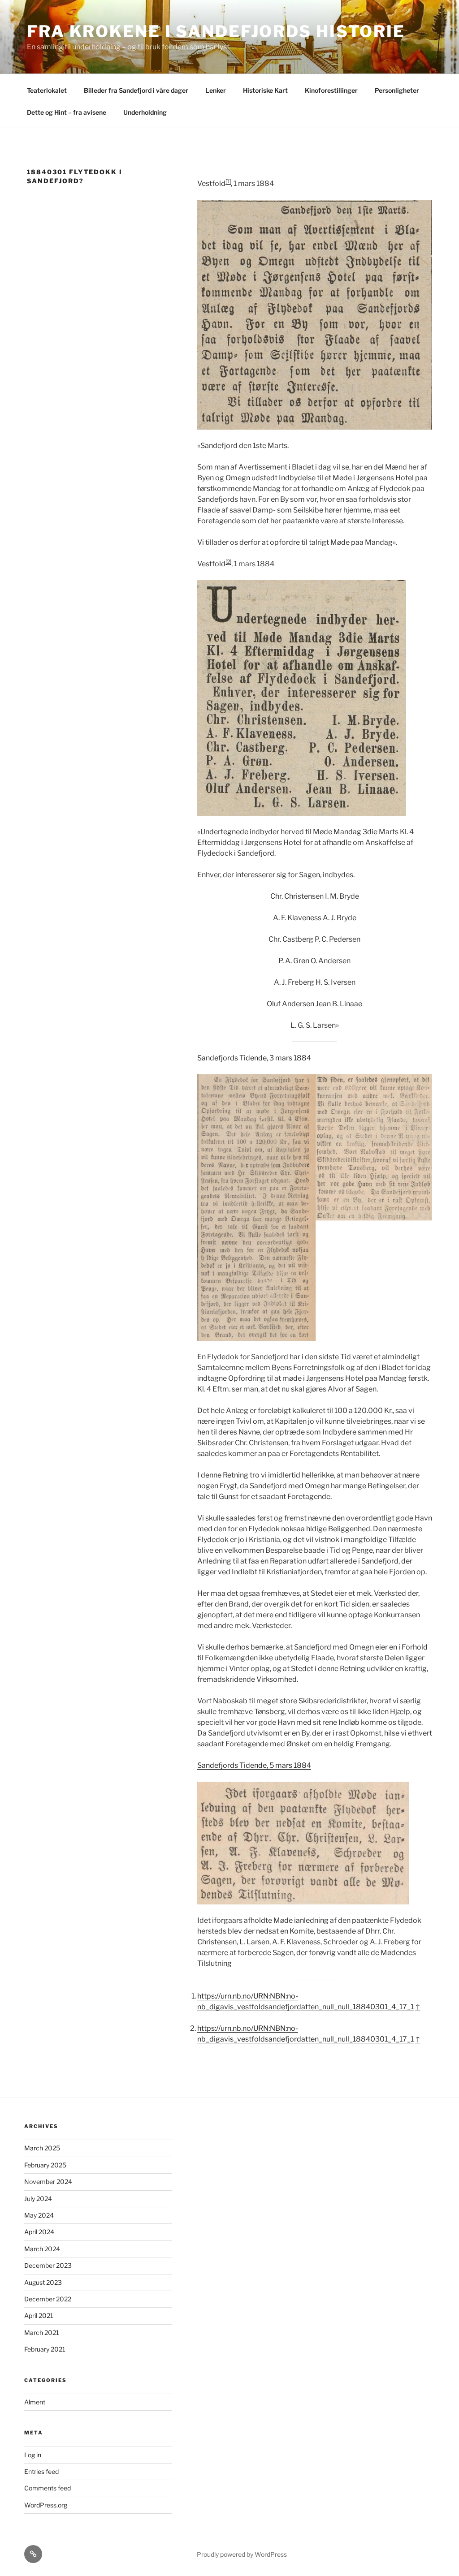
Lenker (216, 90)
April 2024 (39, 2232)
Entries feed (41, 2471)
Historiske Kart (265, 90)
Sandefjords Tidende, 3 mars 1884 (254, 1058)
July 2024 (38, 2199)
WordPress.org (46, 2505)
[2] (228, 562)
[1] (228, 181)
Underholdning (145, 112)
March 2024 (42, 2249)
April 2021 (39, 2315)
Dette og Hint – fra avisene (67, 112)
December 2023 (48, 2265)
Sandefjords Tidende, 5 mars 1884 (254, 1765)
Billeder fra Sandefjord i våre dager (136, 90)
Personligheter (397, 90)
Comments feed (48, 2488)
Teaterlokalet (47, 90)
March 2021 (42, 2333)
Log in (33, 2455)
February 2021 (45, 2349)
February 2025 (45, 2165)
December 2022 (48, 2299)
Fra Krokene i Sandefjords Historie (216, 31)
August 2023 (43, 2282)
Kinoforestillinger (331, 90)
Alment (35, 2402)
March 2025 (42, 2148)
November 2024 (48, 2182)
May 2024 (39, 2215)
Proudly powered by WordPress (242, 2554)
